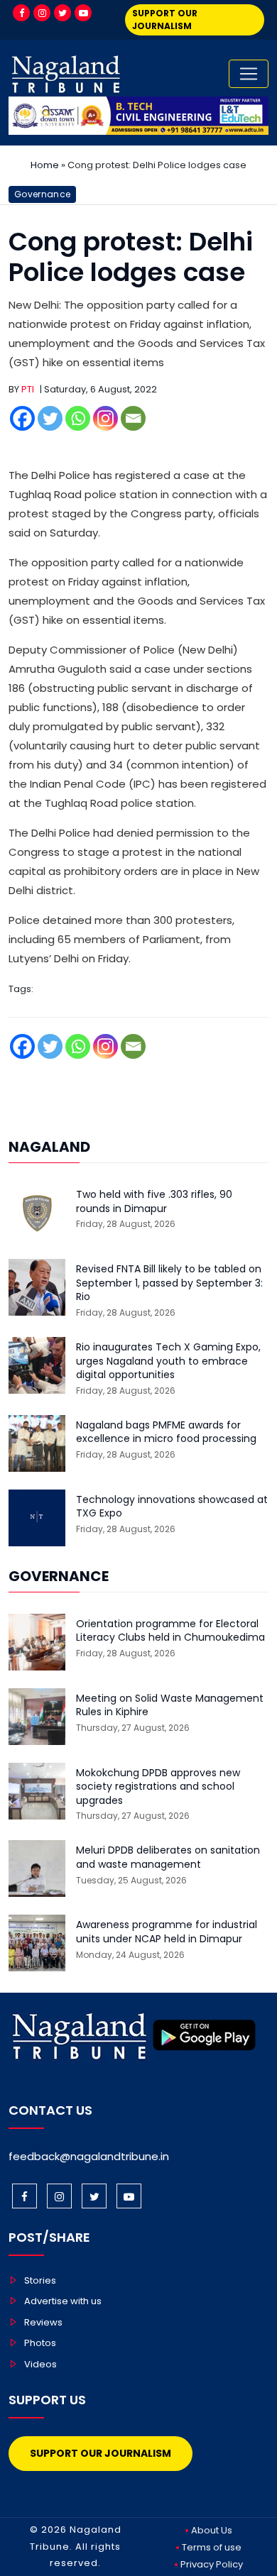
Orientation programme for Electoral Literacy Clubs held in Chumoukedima (170, 1631)
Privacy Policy (212, 2564)
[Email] (133, 418)
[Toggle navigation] (249, 74)
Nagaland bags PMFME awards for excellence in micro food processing (166, 1432)
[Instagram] (42, 13)
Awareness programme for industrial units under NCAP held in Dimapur (167, 1932)
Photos (40, 2343)
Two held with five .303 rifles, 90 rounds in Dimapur (154, 1202)
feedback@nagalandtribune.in (89, 2156)
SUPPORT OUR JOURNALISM (165, 20)
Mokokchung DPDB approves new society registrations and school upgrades (158, 1787)
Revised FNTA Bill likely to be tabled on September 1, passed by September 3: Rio (169, 1283)
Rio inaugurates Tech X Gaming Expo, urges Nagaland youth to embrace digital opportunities (168, 1361)
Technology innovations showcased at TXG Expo (172, 1507)
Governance (42, 194)
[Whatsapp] (78, 418)
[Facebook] (21, 13)
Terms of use (212, 2547)
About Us (212, 2530)
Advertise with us (63, 2301)
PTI (28, 389)
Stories (40, 2280)
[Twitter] (63, 13)
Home (45, 165)
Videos (40, 2364)
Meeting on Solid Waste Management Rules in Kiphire (170, 1706)
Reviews (43, 2322)
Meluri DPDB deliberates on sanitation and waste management (168, 1857)
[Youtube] (83, 13)
